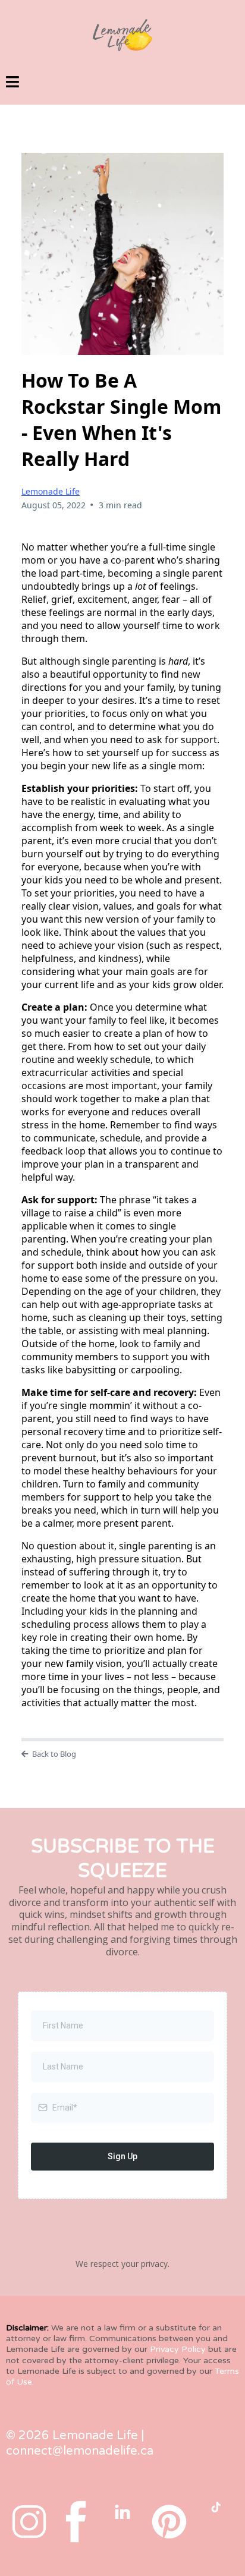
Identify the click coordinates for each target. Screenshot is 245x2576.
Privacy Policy (178, 2349)
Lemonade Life (51, 491)
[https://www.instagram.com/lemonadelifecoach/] (29, 2522)
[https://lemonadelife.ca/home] (122, 35)
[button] (12, 84)
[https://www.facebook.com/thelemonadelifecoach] (76, 2522)
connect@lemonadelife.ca (80, 2451)
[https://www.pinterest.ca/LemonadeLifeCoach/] (169, 2522)
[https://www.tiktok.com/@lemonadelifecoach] (216, 2507)
